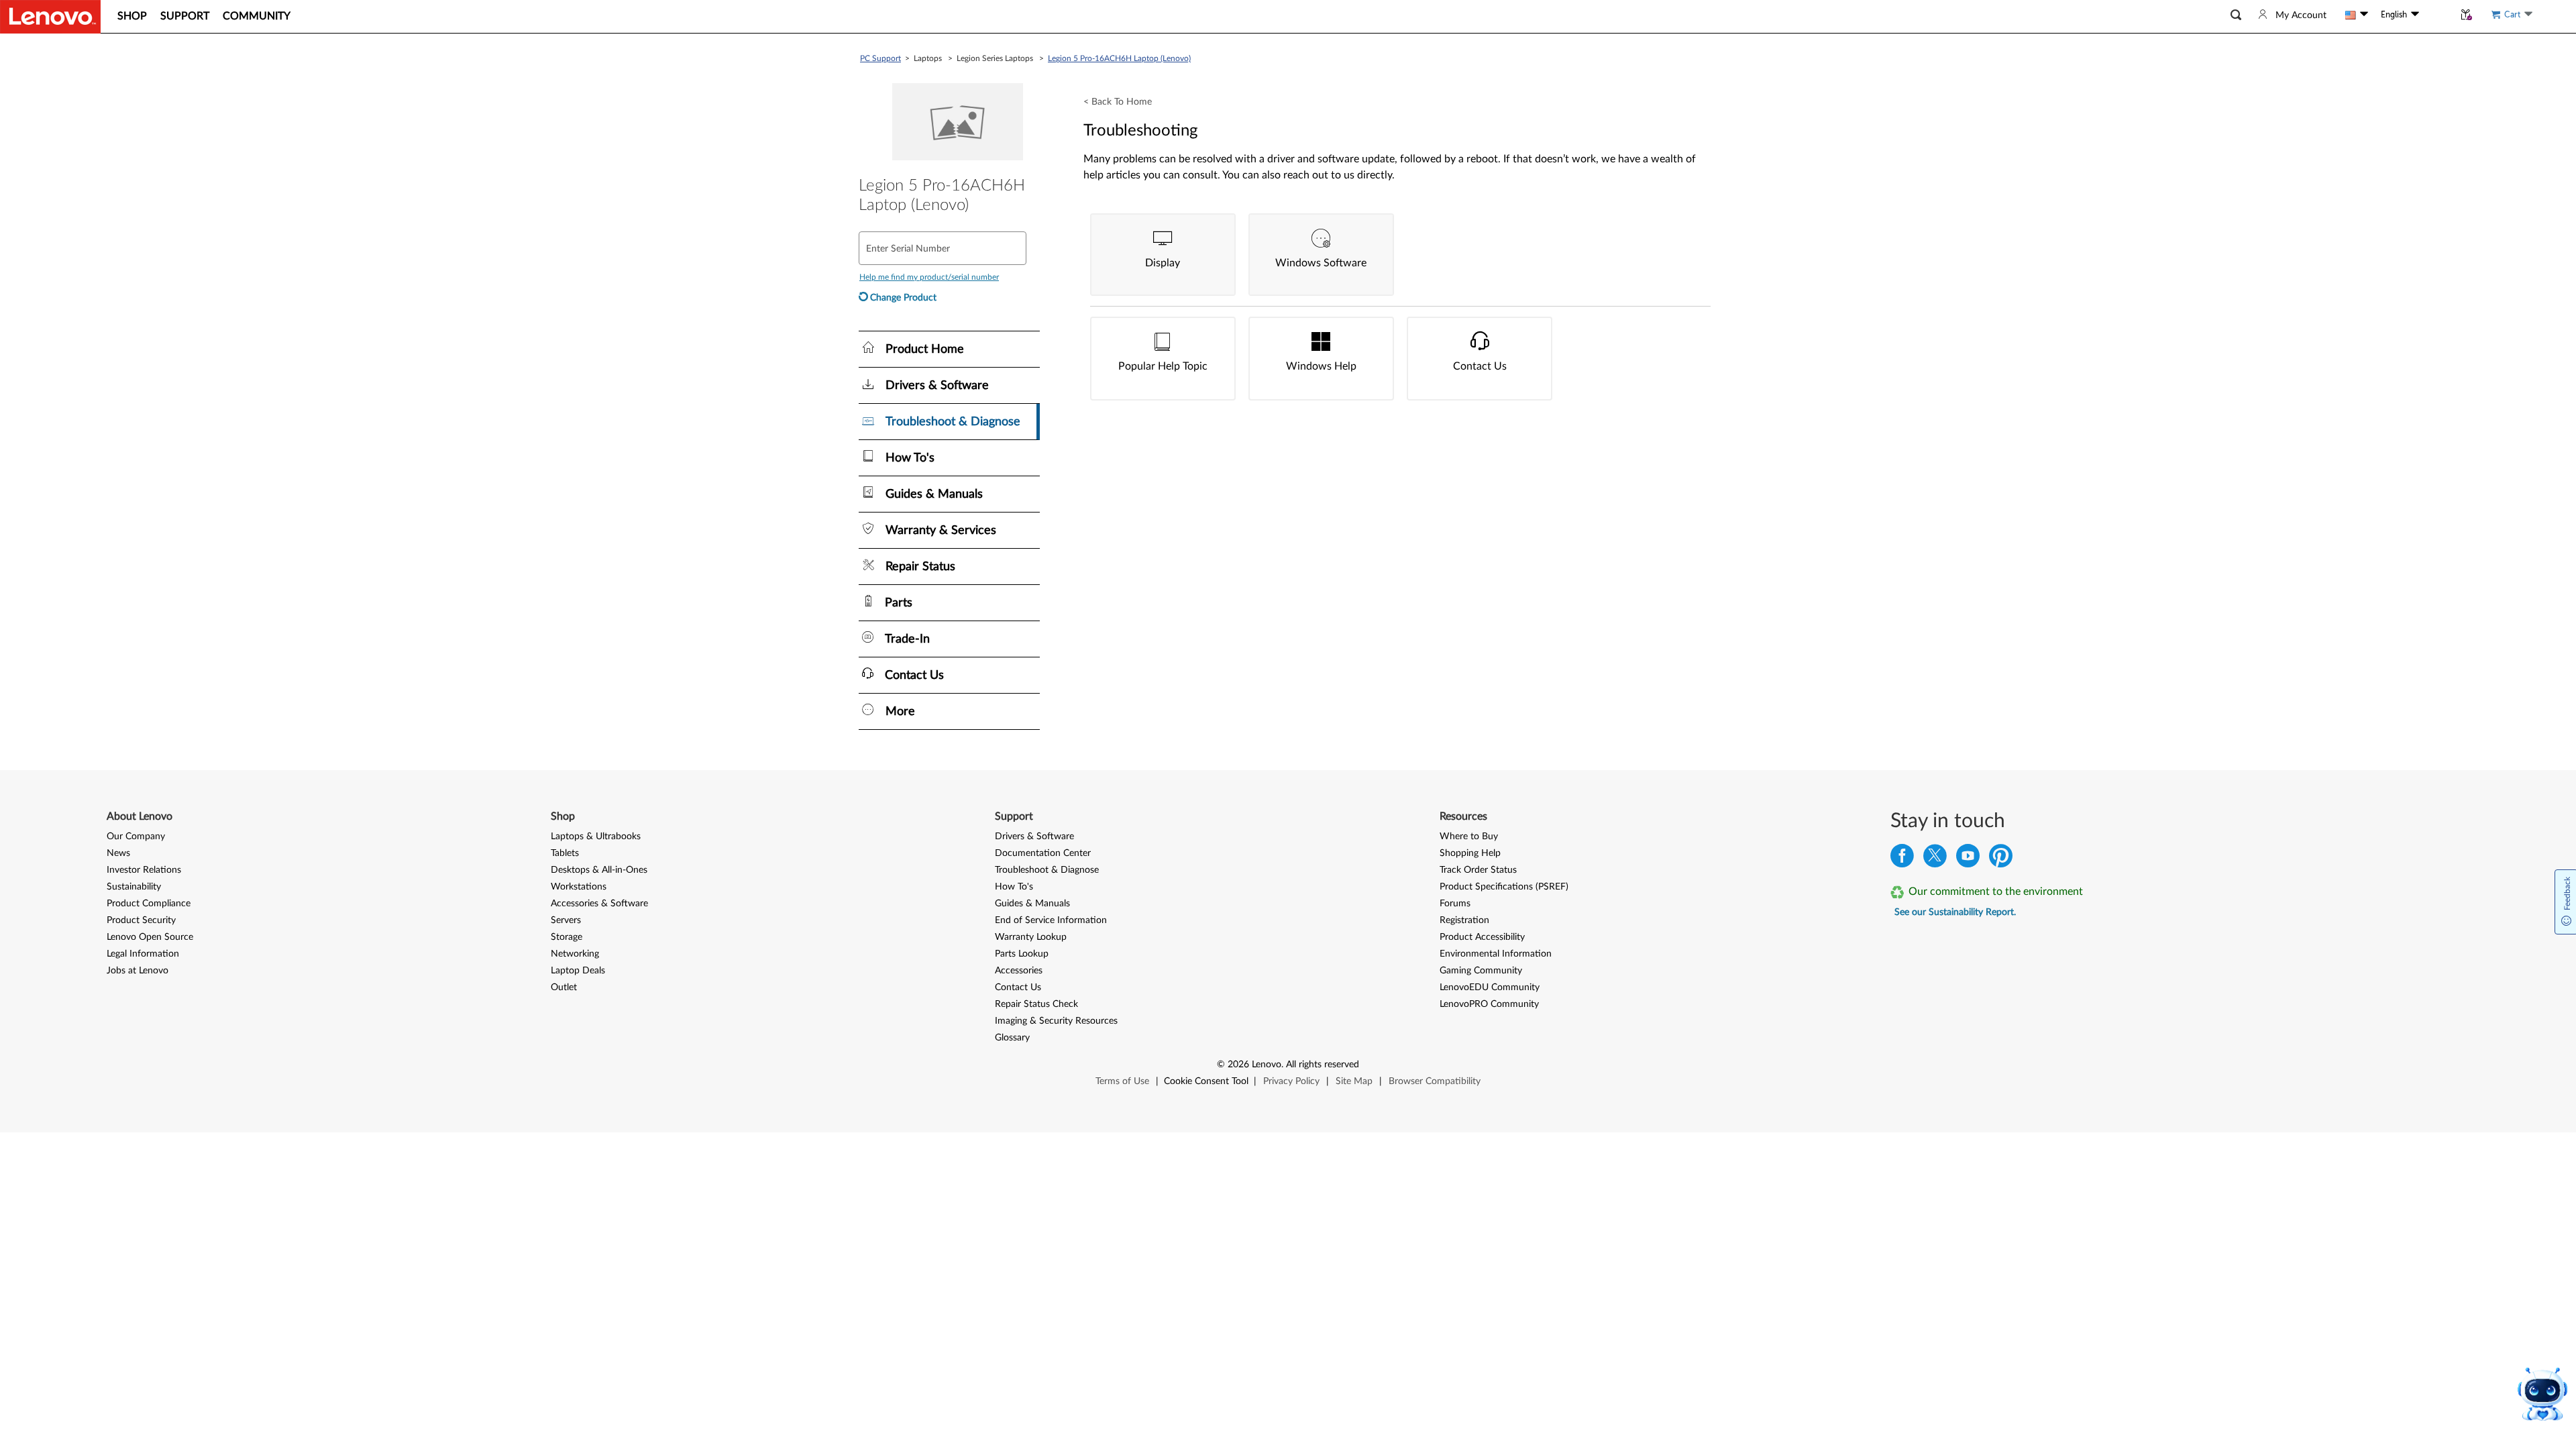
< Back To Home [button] (1118, 102)
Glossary (1012, 1038)
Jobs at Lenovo (138, 971)
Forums (1455, 904)
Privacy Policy (1291, 1081)
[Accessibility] (2436, 14)
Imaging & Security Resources (1056, 1021)
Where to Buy (1469, 837)
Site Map (1354, 1081)
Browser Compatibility (1435, 1081)
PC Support (880, 58)
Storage (567, 937)
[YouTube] (1968, 859)
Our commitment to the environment (1996, 892)
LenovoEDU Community (1490, 987)
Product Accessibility (1482, 937)
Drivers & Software (1034, 837)
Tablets (565, 853)
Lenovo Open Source (150, 937)
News (118, 853)
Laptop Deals (578, 971)
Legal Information (143, 954)
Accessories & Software (599, 904)
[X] (1935, 859)
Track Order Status (1478, 870)
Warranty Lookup (1031, 937)
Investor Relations (144, 870)
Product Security (141, 920)
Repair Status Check (1036, 1004)
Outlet (564, 987)
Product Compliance (149, 904)
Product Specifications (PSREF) (1504, 887)
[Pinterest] (2001, 859)
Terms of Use (1122, 1081)
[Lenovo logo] (50, 17)
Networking (575, 954)
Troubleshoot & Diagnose (1047, 870)
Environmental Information (1496, 954)
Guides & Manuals (1032, 904)
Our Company (136, 837)
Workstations (579, 887)
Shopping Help (1470, 853)
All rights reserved (1323, 1065)
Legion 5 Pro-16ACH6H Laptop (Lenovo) (1119, 58)
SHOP (132, 16)
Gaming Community (1481, 971)
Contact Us (1018, 987)
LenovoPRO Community (1489, 1004)
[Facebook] (1902, 859)
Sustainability (134, 887)
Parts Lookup (1022, 954)
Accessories (1019, 971)
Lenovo (1267, 1065)
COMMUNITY (257, 16)
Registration (1464, 920)
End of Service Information (1051, 920)
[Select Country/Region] (2357, 15)
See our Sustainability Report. (1955, 912)
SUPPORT (185, 16)
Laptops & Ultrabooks (596, 837)
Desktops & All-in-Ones (599, 870)
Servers (566, 920)
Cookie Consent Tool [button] (1206, 1081)
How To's (1014, 887)
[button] (2236, 15)
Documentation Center (1043, 853)
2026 (1238, 1065)
